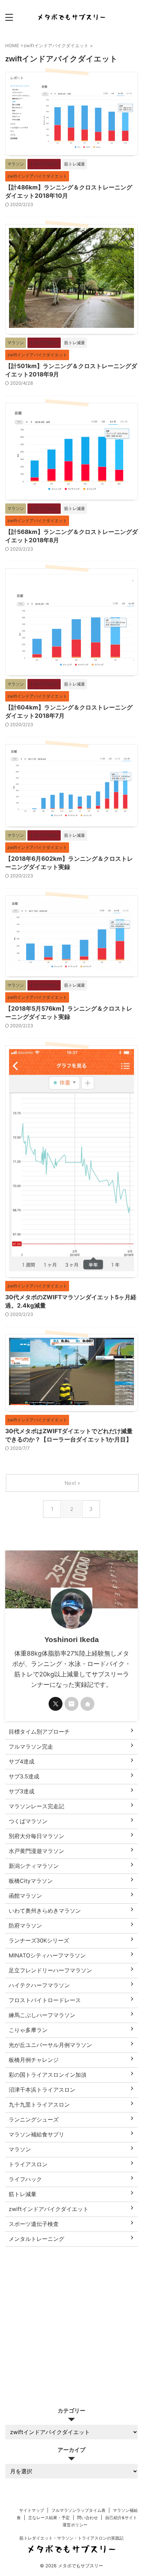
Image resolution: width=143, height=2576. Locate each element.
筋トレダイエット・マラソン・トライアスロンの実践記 (71, 2538)
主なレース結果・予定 (49, 2518)
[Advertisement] (71, 2322)
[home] (87, 1704)
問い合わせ (87, 2518)
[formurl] (71, 1704)
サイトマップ (32, 2510)
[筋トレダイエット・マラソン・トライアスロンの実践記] (71, 17)
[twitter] (56, 1704)
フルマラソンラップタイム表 (78, 2510)
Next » (72, 1483)
